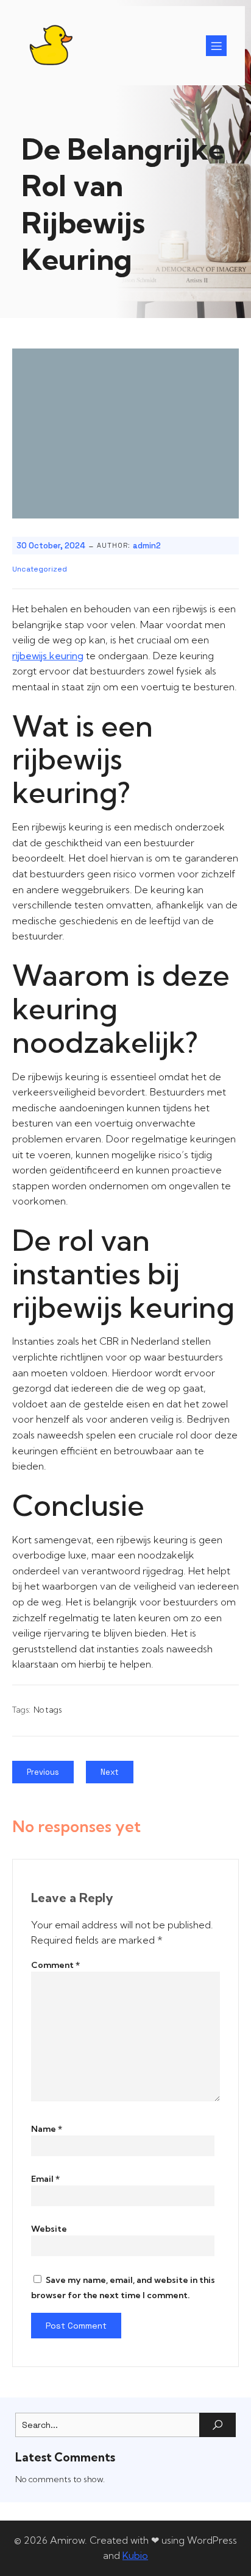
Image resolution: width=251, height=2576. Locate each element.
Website (49, 2229)
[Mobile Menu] (216, 46)
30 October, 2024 (51, 546)
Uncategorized (40, 569)
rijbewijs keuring (48, 656)
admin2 (147, 546)
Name (47, 2129)
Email (45, 2179)
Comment (55, 1965)
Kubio (135, 2555)
